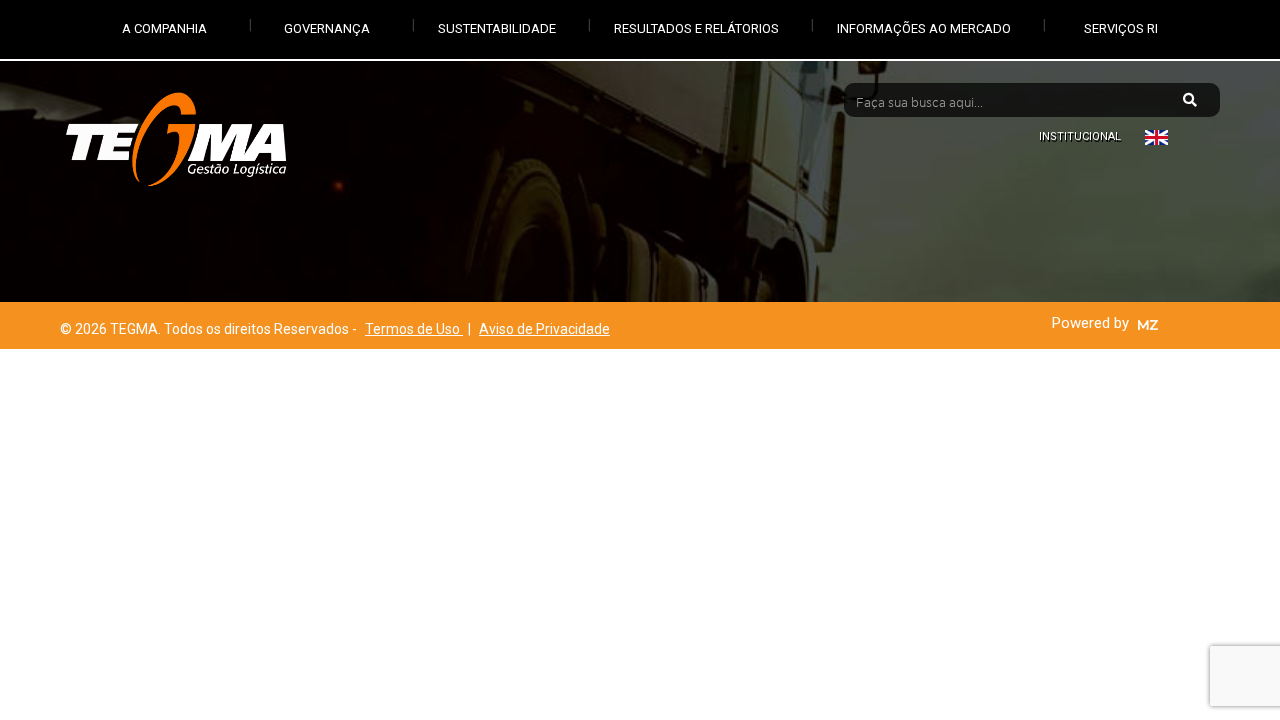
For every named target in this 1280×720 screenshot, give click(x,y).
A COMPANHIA (164, 28)
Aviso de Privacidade (544, 329)
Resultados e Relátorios (696, 28)
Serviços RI (1121, 28)
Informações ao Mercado (924, 28)
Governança (327, 28)
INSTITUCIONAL (1080, 136)
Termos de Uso (414, 329)
